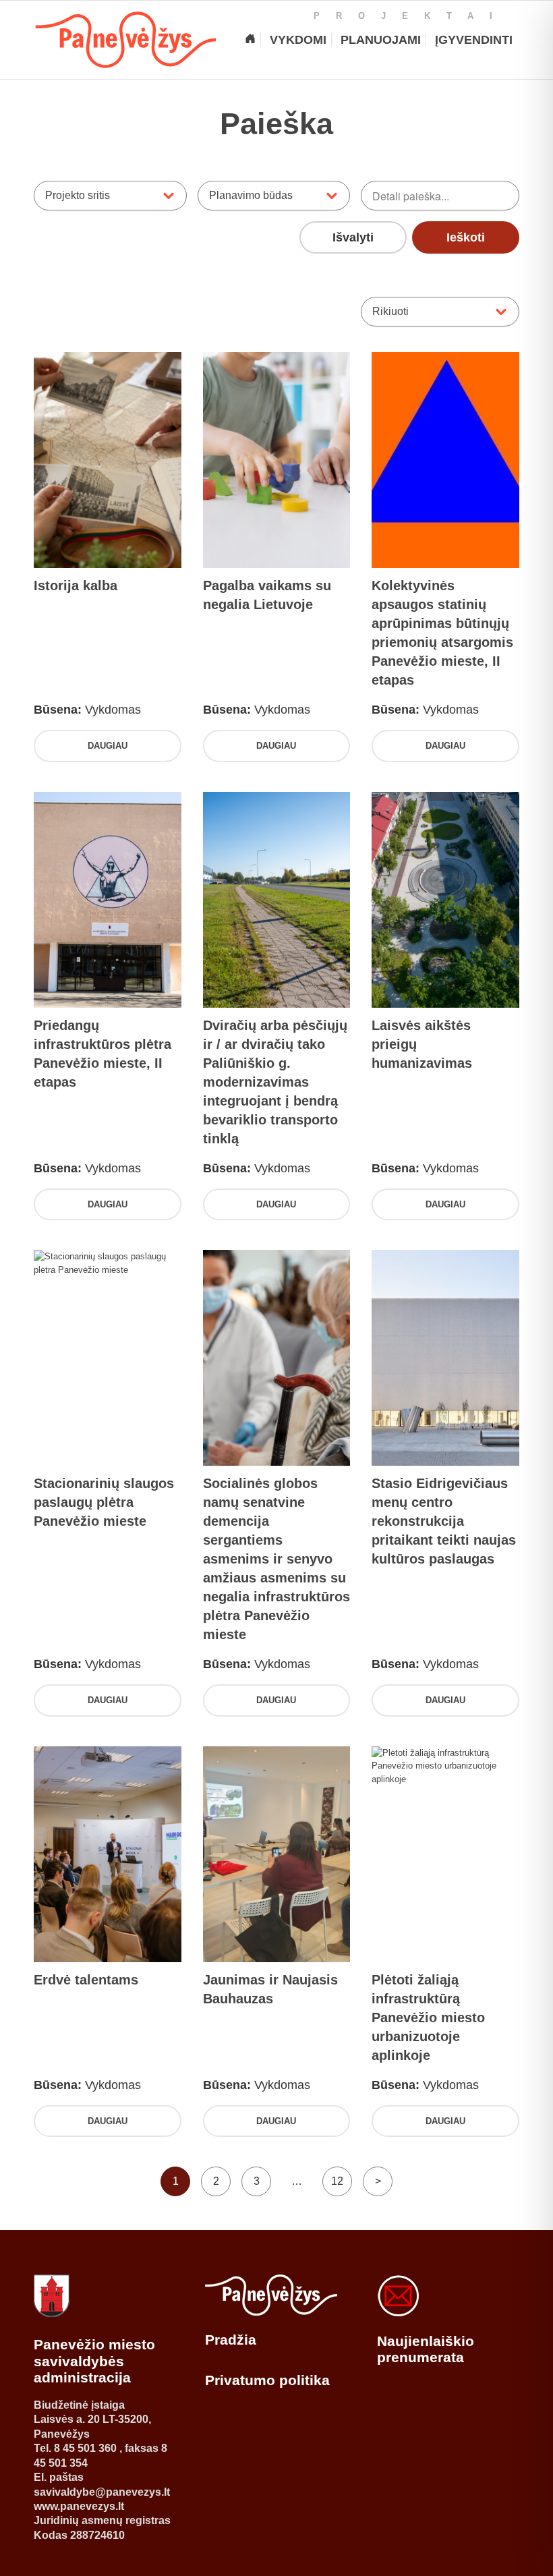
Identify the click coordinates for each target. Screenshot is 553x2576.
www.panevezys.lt (79, 2506)
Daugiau (108, 746)
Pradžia (231, 2340)
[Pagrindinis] (250, 40)
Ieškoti (466, 237)
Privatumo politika (267, 2380)
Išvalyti (353, 237)
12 (337, 2181)
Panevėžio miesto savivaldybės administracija (94, 2361)
